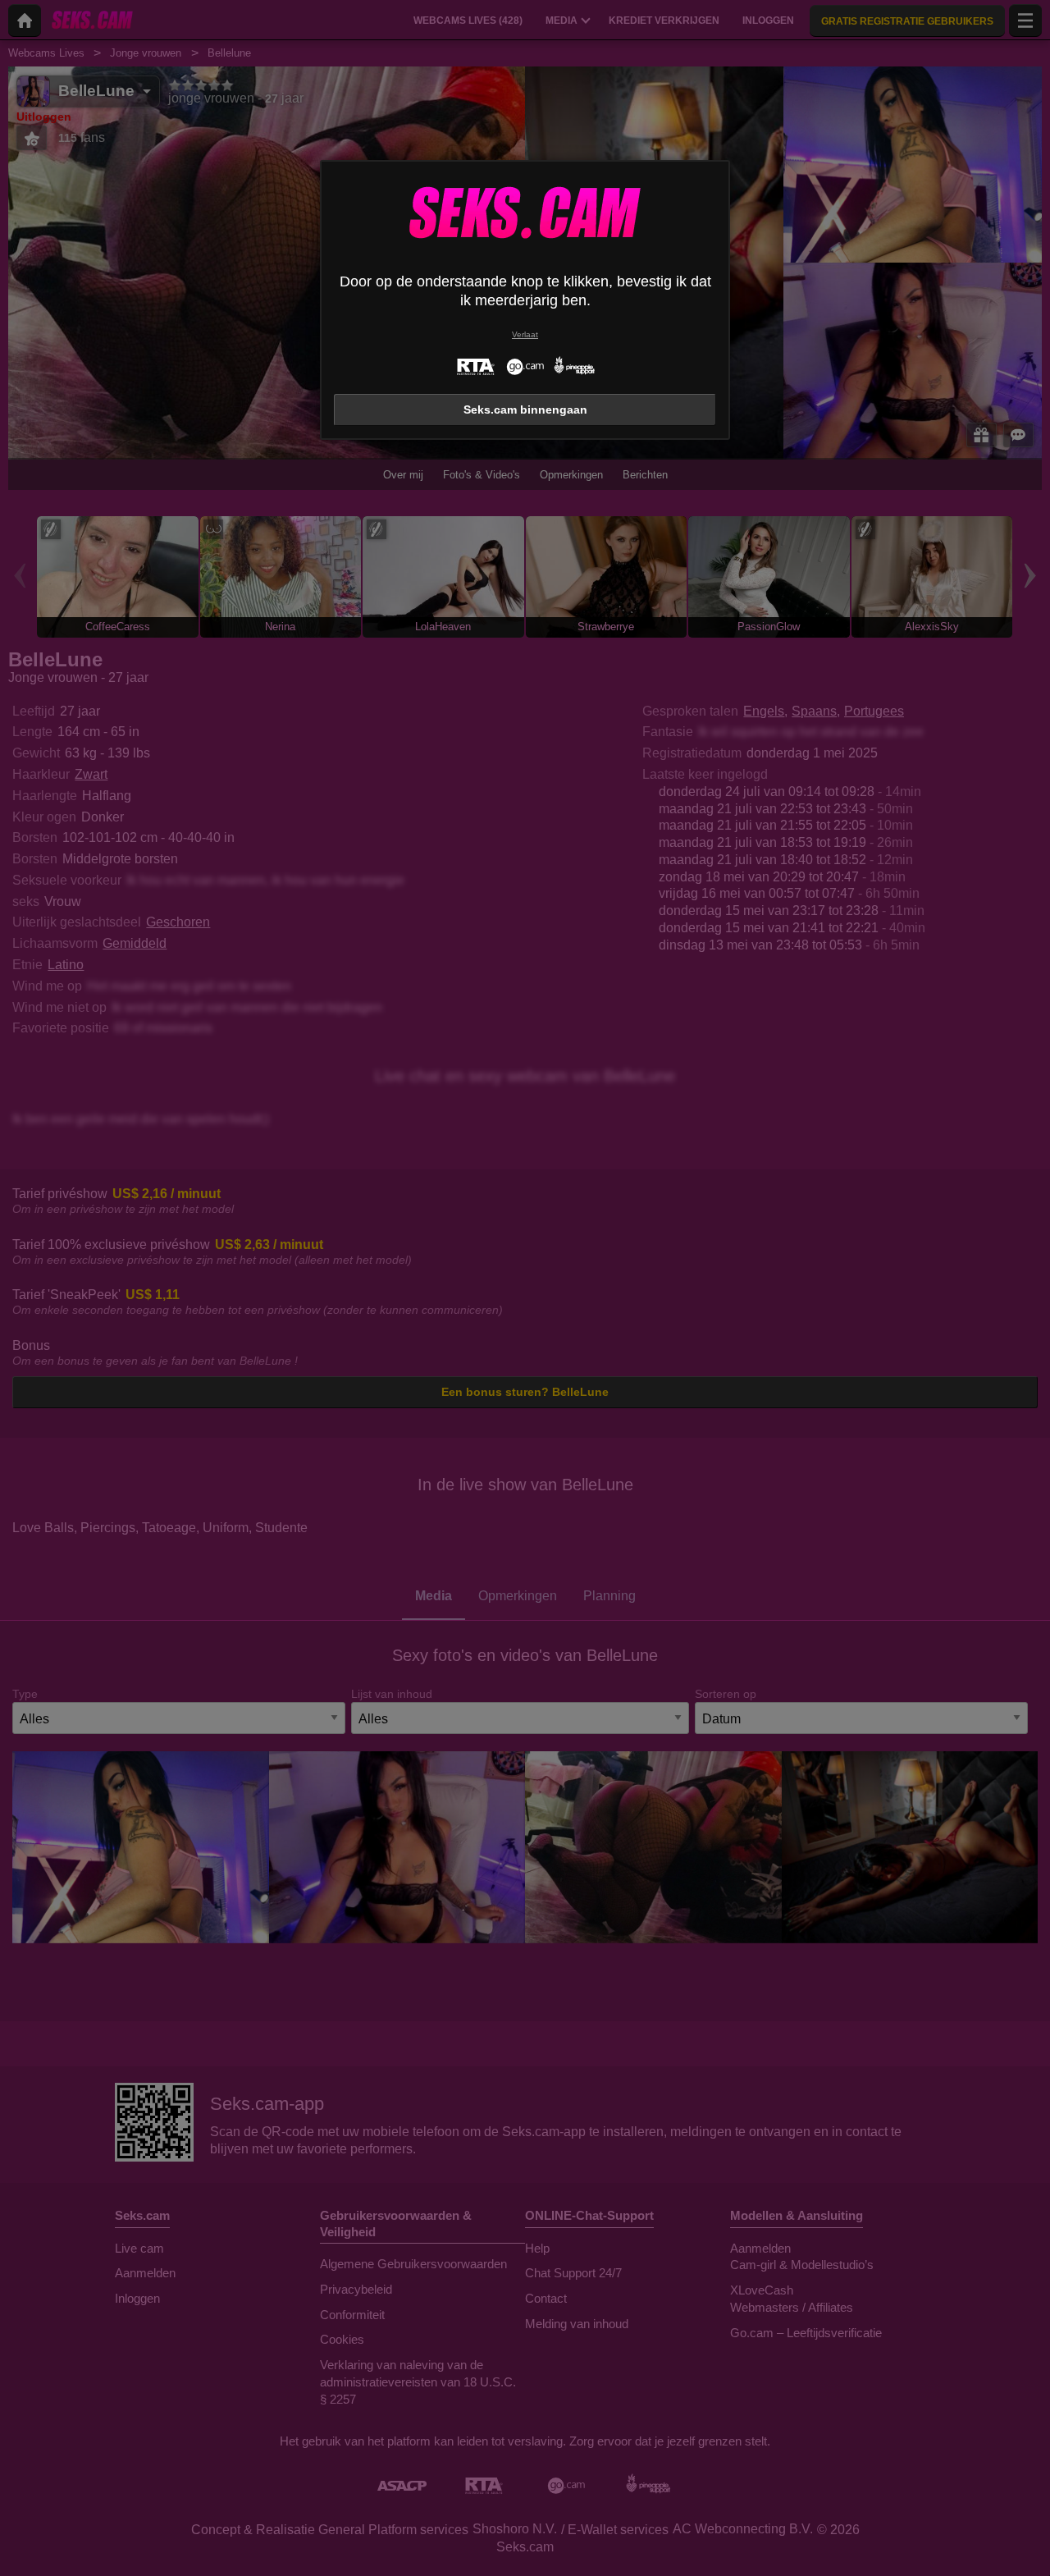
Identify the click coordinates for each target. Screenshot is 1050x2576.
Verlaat (525, 334)
